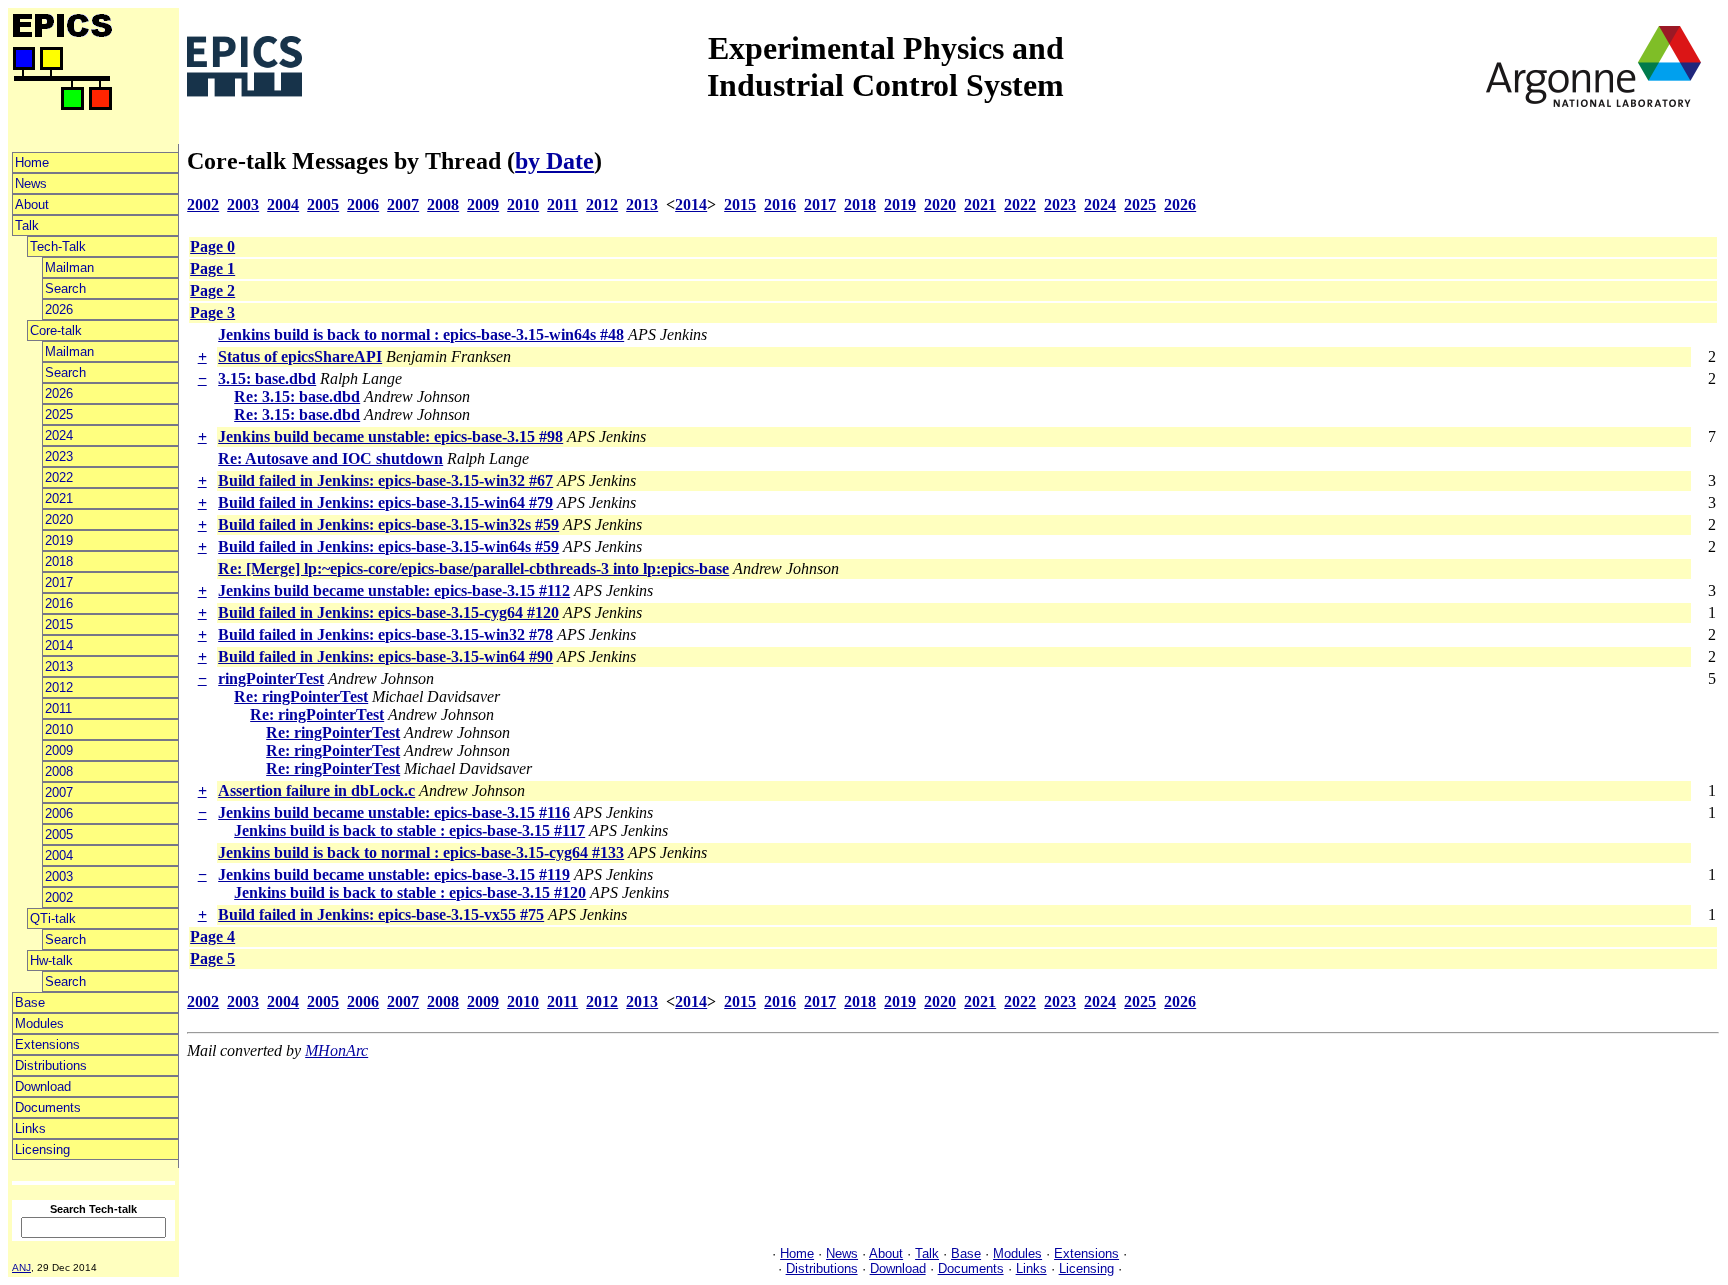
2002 (59, 897)
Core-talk (56, 330)
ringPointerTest (271, 678)
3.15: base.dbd (267, 378)
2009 (59, 750)
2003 (59, 876)
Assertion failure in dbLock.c (316, 790)
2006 (59, 813)
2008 (59, 771)
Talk (27, 225)
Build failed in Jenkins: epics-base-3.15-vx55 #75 (381, 914)
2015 (59, 624)
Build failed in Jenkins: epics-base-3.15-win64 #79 (385, 502)
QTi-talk (53, 918)
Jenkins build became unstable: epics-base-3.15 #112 (394, 590)
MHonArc (336, 1050)
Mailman (69, 267)
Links (30, 1128)
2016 (59, 603)
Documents (48, 1107)
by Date (554, 161)
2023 (59, 456)
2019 (59, 540)
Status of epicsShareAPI (300, 356)
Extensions (47, 1044)
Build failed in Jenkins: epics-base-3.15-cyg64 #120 (388, 612)
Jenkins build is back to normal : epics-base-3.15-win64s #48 (421, 334)
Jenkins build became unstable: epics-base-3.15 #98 (390, 436)
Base (30, 1002)
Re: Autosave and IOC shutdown (330, 458)
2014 (59, 645)
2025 (59, 414)
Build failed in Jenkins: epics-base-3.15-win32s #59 (388, 524)
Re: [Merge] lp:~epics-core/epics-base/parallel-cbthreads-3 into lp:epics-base (473, 568)
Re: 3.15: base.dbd (297, 396)
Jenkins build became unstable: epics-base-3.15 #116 (394, 812)
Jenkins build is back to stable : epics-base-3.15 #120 (410, 892)
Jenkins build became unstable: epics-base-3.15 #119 (394, 874)
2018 (59, 561)
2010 (59, 729)
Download (43, 1086)
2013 (59, 666)
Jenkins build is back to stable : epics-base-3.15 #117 (409, 830)
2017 (59, 582)
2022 (59, 477)
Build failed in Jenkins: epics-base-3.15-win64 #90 (385, 656)
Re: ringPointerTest (301, 696)
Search (65, 288)
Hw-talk (51, 960)
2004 (59, 855)
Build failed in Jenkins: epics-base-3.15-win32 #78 (385, 634)
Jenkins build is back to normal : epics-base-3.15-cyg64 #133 (421, 852)
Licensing (42, 1149)
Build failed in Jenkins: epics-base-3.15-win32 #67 (385, 480)
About (32, 204)
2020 (59, 519)
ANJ (21, 1267)
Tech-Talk (58, 246)
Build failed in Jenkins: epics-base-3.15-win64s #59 (388, 546)
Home (32, 162)
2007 (59, 792)
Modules (39, 1023)
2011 (58, 708)
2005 (59, 834)
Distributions (51, 1065)
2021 (59, 498)
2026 (59, 309)
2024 (59, 435)
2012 (59, 687)
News (31, 183)
